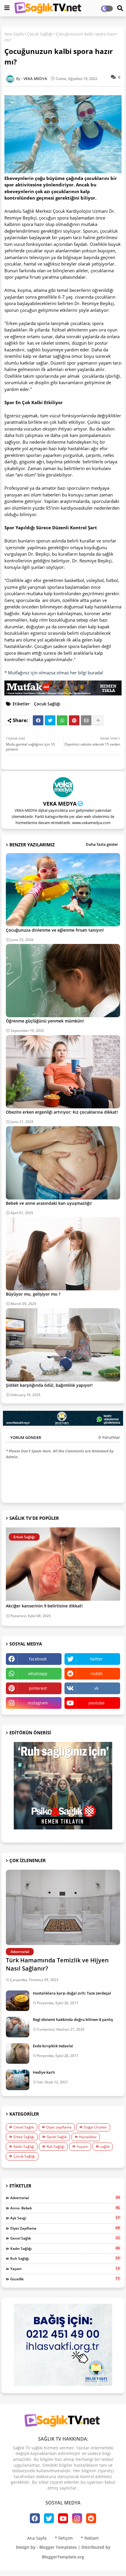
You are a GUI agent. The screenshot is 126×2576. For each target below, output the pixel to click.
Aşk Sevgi (65, 2218)
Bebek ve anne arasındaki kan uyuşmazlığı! (49, 1203)
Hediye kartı (44, 2072)
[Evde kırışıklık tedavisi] (18, 2053)
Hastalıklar (88, 2137)
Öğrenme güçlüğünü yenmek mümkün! (45, 1021)
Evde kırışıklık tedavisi (53, 2046)
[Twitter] (50, 720)
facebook (38, 1659)
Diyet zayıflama (59, 2127)
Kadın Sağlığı (24, 2147)
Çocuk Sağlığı (40, 34)
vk (96, 1688)
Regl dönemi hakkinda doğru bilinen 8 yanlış (73, 2019)
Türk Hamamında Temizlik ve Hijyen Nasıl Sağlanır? (57, 1964)
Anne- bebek (65, 2208)
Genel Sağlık (57, 2137)
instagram (38, 1703)
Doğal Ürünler (95, 2127)
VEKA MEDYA (60, 804)
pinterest (38, 1688)
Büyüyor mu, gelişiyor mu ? (33, 1294)
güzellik (65, 2279)
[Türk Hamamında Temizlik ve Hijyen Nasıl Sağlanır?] (63, 1907)
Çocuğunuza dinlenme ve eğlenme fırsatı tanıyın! (55, 930)
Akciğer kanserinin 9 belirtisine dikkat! (44, 1606)
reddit (97, 1674)
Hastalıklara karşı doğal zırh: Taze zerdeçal (72, 1993)
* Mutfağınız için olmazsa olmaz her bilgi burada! (54, 673)
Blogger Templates (58, 2547)
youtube (97, 1703)
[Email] (86, 720)
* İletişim (64, 2538)
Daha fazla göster (102, 844)
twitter (96, 1659)
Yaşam (82, 2147)
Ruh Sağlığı (56, 2147)
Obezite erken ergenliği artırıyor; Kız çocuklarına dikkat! (62, 1112)
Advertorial (65, 2198)
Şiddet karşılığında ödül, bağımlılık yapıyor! (49, 1385)
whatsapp (38, 1674)
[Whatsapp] (62, 720)
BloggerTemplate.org (63, 2557)
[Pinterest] (74, 720)
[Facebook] (38, 720)
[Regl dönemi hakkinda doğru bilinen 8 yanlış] (18, 2027)
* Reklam (90, 2538)
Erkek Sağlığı (24, 2137)
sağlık (105, 2147)
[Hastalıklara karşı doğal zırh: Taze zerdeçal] (18, 2001)
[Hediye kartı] (18, 2080)
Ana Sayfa (14, 34)
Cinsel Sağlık (24, 2127)
